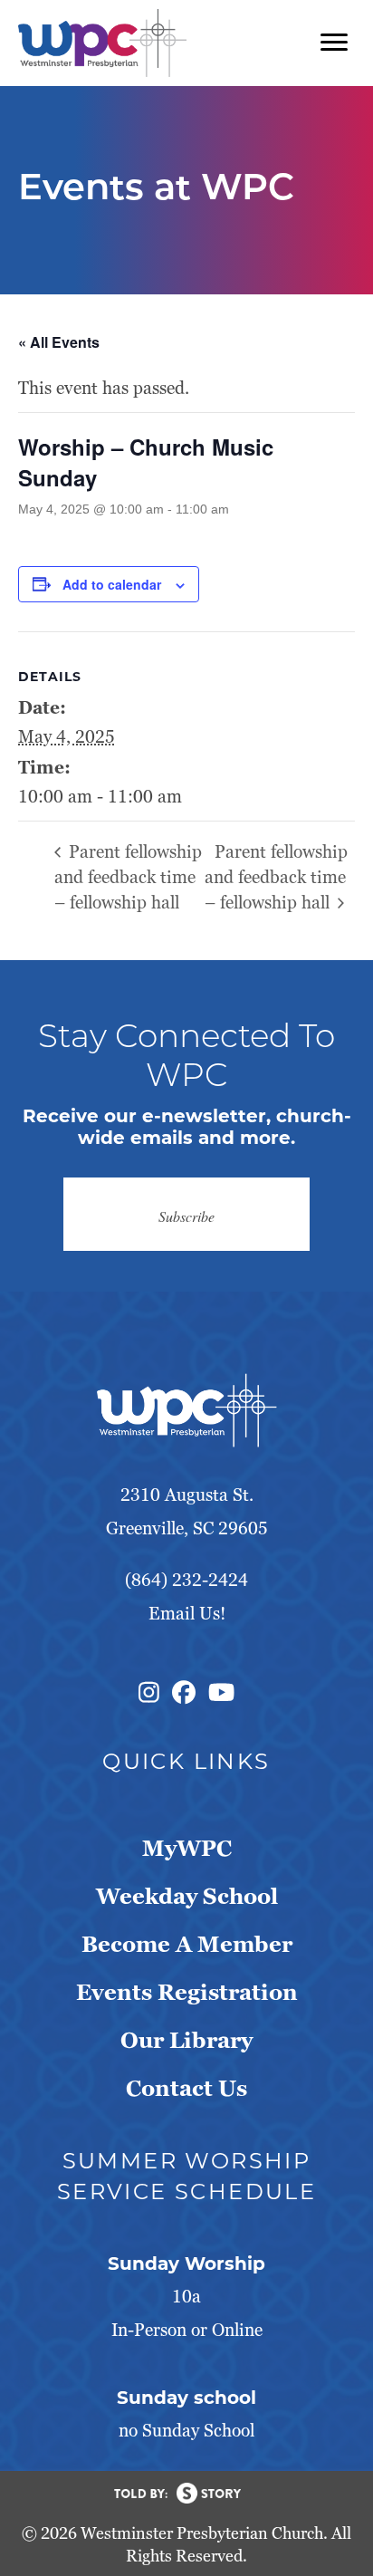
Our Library (186, 2040)
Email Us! (187, 1614)
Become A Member (187, 1944)
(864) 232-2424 (186, 1580)
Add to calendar (112, 585)
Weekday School (187, 1896)
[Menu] (334, 43)
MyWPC (187, 1848)
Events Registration (187, 1992)
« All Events (59, 342)
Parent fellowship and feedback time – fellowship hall (128, 877)
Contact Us (186, 2088)
